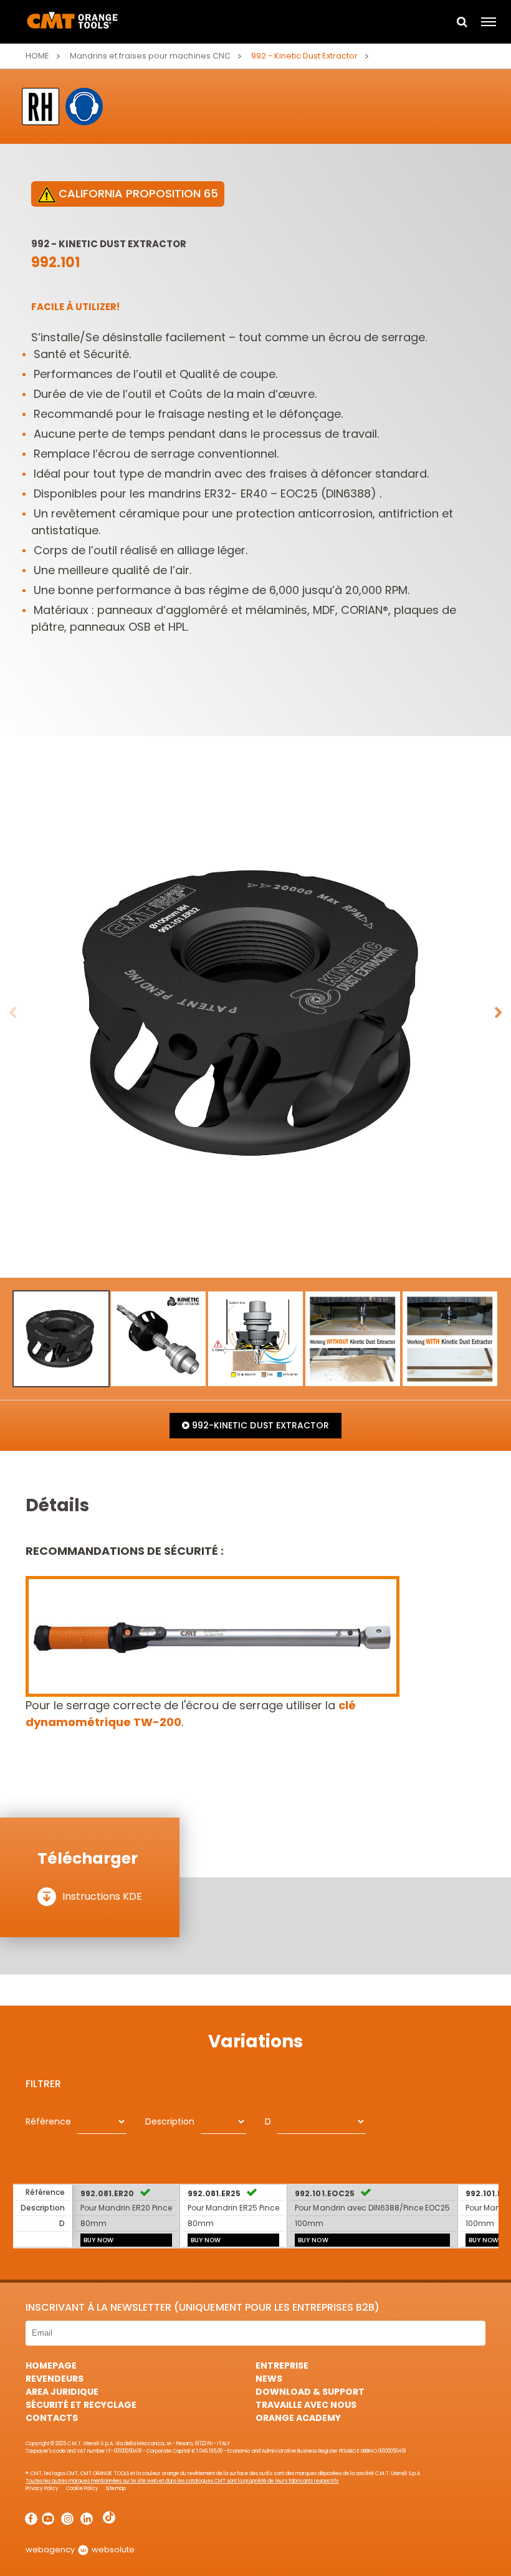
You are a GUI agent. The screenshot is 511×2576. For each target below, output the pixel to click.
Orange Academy (298, 2418)
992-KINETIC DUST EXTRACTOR (259, 1425)
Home (37, 56)
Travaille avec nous (306, 2405)
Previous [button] (12, 1013)
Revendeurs (55, 2379)
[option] (255, 1013)
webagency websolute (80, 2550)
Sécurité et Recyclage (81, 2405)
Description (170, 2121)
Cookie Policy (82, 2489)
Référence (48, 2121)
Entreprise (282, 2366)
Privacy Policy (42, 2489)
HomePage (51, 2366)
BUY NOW (98, 2240)
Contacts (52, 2418)
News (269, 2379)
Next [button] (499, 1013)
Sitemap (116, 2489)
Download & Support (310, 2392)
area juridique (62, 2392)
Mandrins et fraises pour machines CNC (150, 56)
